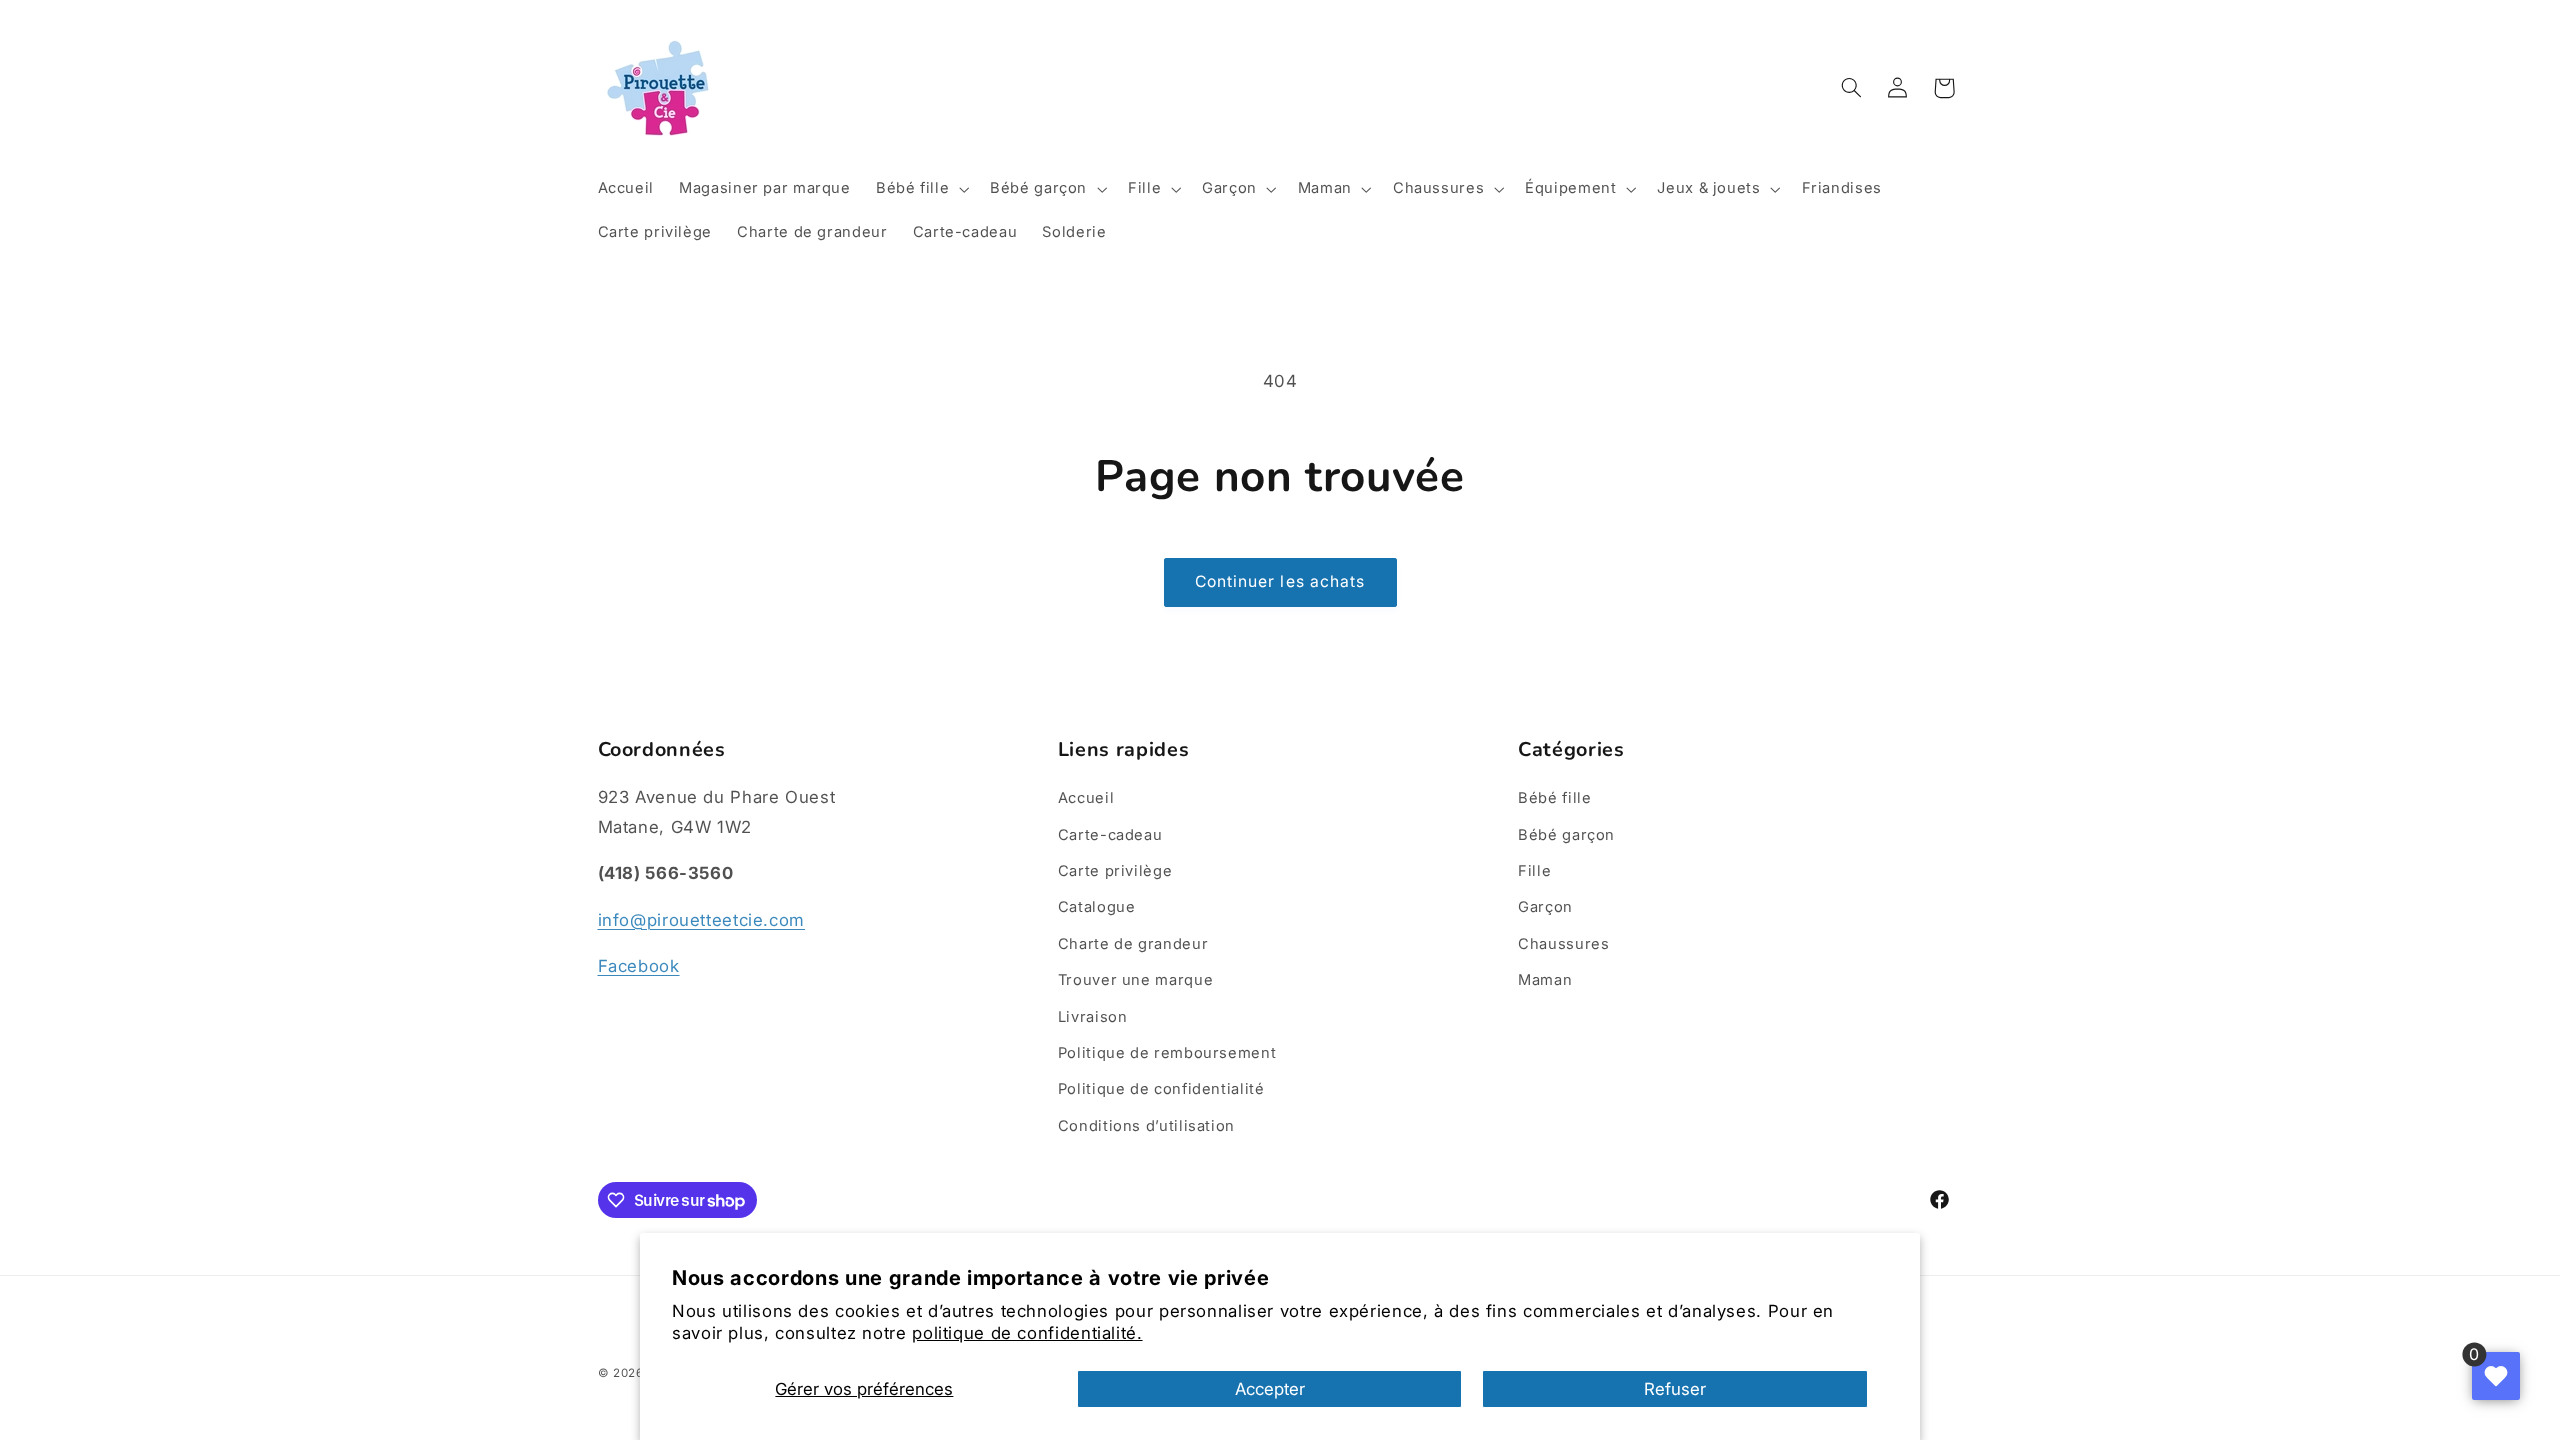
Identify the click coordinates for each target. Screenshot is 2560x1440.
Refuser (1675, 1389)
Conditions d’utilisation (1146, 1126)
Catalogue (1097, 907)
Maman (1545, 980)
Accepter (1270, 1389)
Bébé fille (1554, 798)
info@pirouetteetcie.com (702, 920)
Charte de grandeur (1133, 944)
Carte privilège (1115, 871)
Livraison (1093, 1017)
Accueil (1086, 798)
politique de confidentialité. (1027, 1333)
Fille (1534, 871)
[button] (920, 189)
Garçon (1545, 907)
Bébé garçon (1566, 835)
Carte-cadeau (1110, 835)
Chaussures (1563, 944)
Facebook (639, 966)
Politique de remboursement (1167, 1053)
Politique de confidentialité (1161, 1089)
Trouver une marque (1135, 980)
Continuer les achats (1280, 581)
